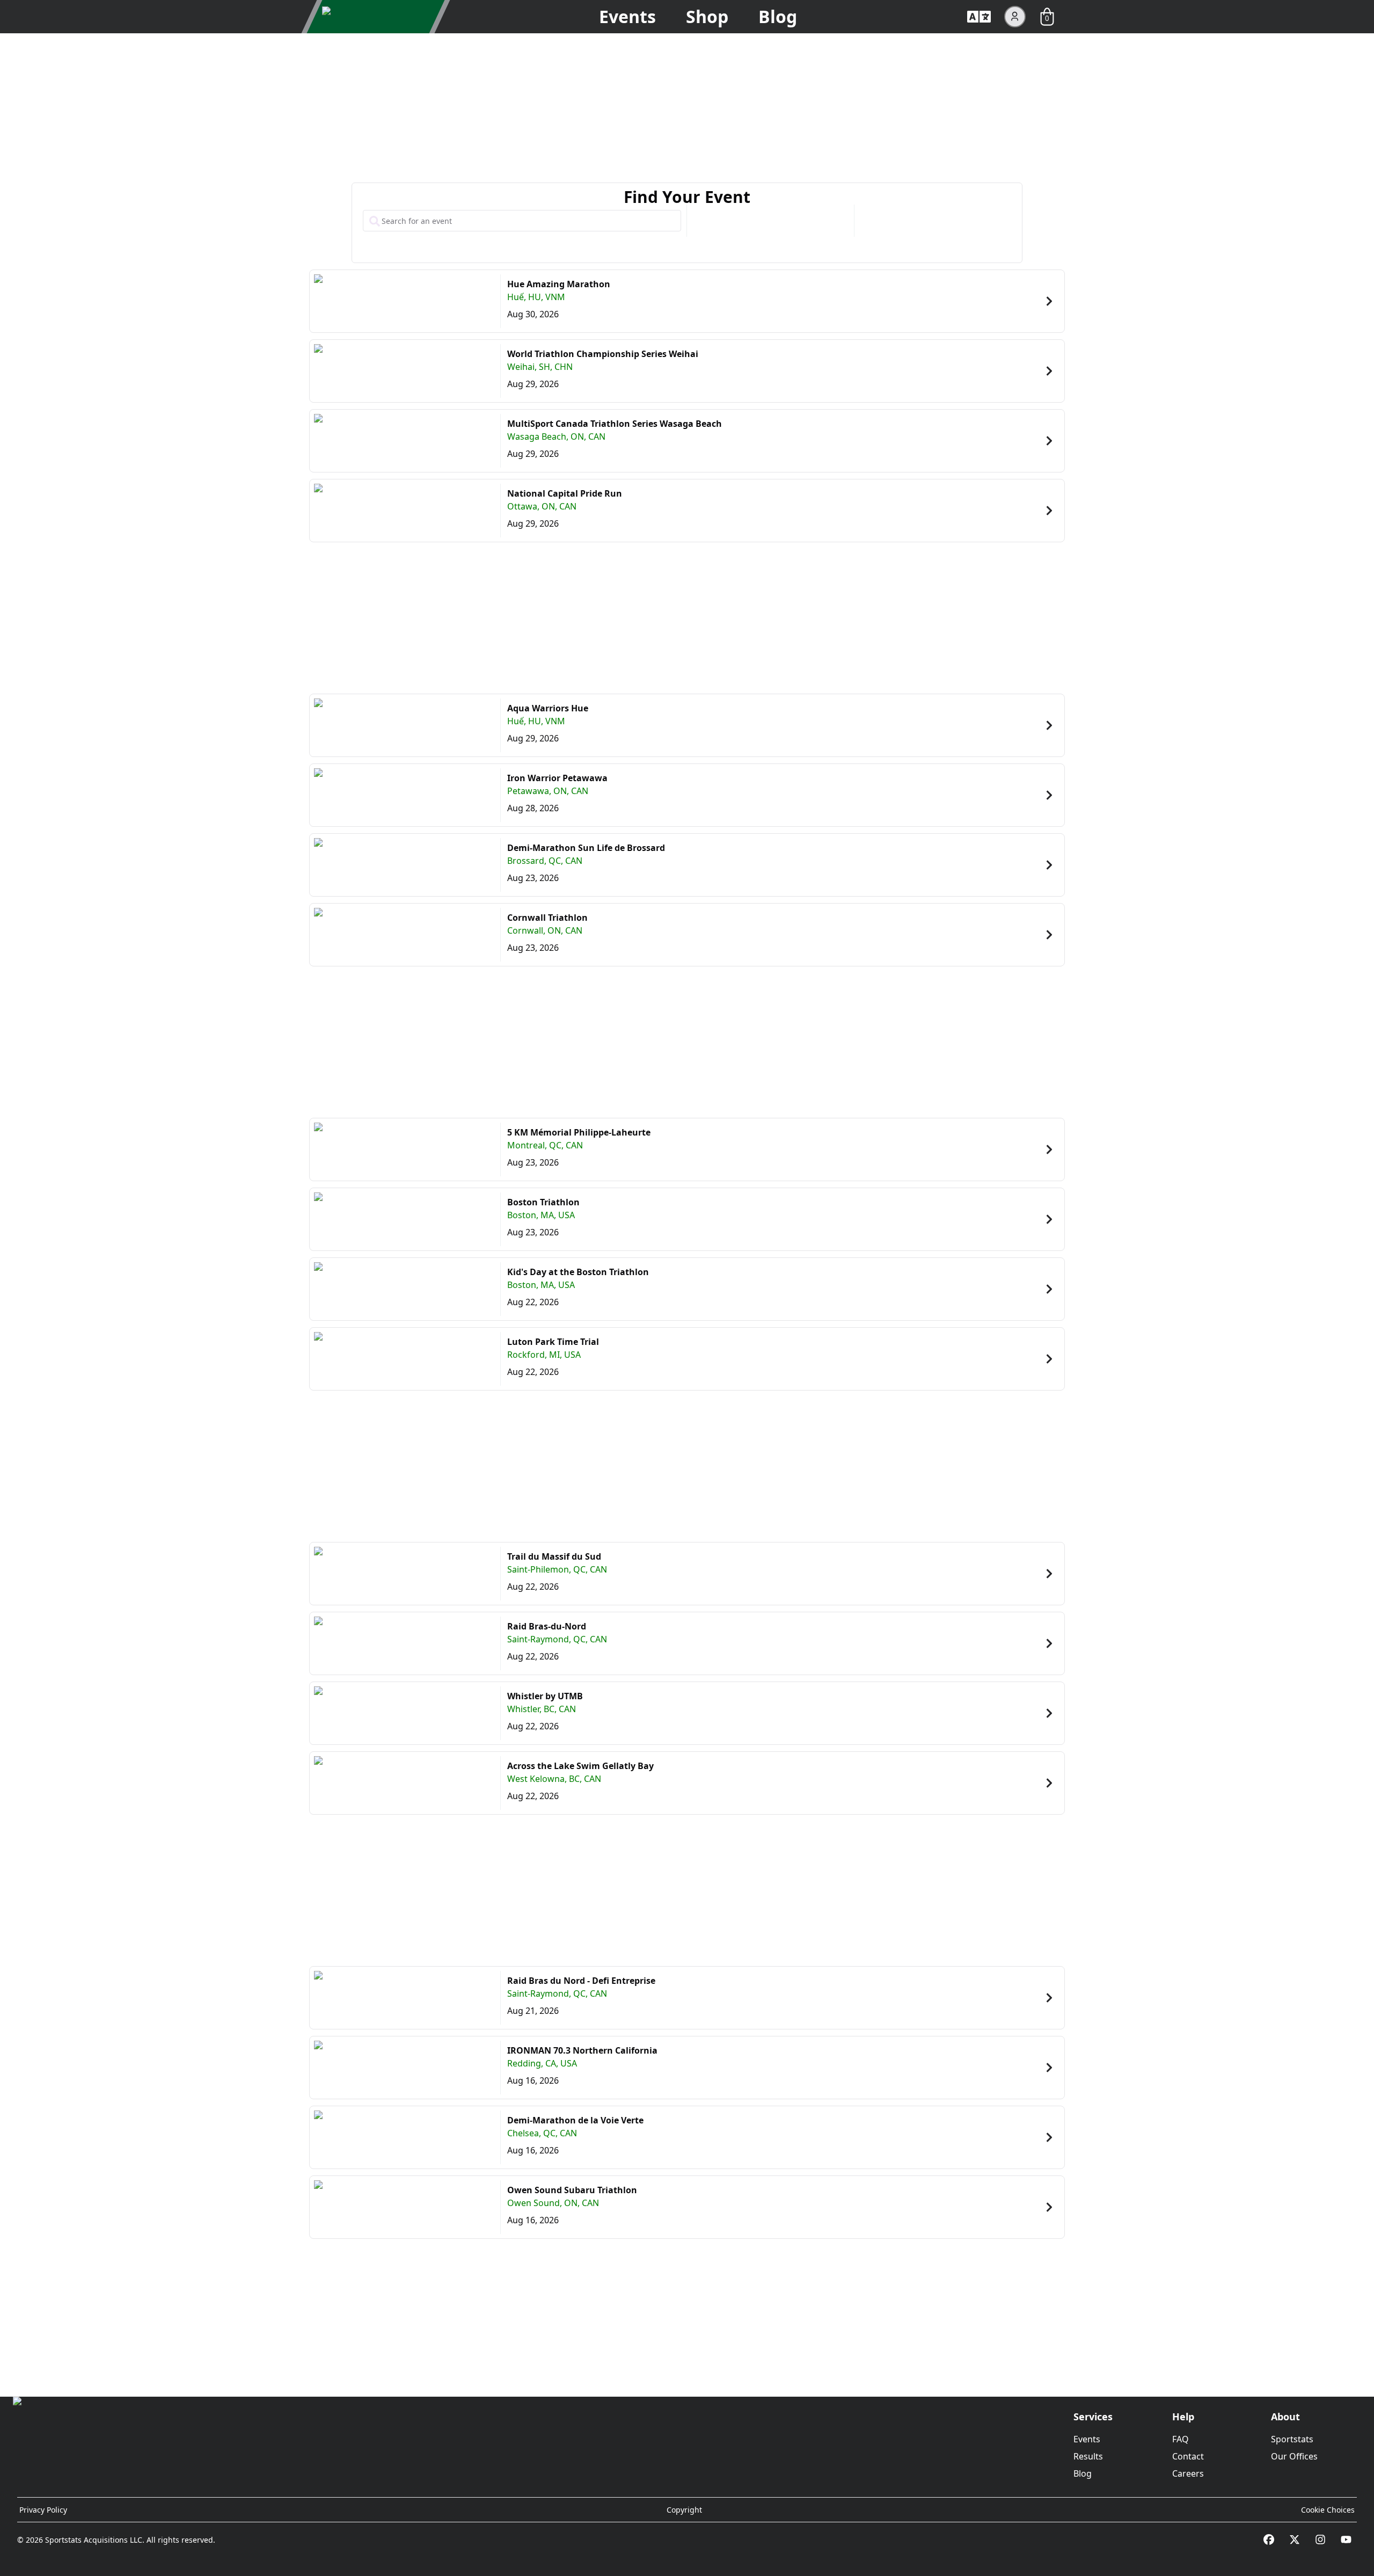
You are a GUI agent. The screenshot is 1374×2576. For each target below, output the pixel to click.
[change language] (979, 17)
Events (627, 16)
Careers (1188, 2473)
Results (1088, 2456)
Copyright (684, 2510)
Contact (1188, 2456)
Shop (707, 16)
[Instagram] (1320, 2539)
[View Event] (1049, 301)
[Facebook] (1269, 2539)
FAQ (1181, 2439)
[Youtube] (1346, 2539)
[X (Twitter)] (1295, 2539)
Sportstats (1292, 2439)
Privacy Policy (43, 2510)
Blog (778, 16)
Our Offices (1294, 2456)
